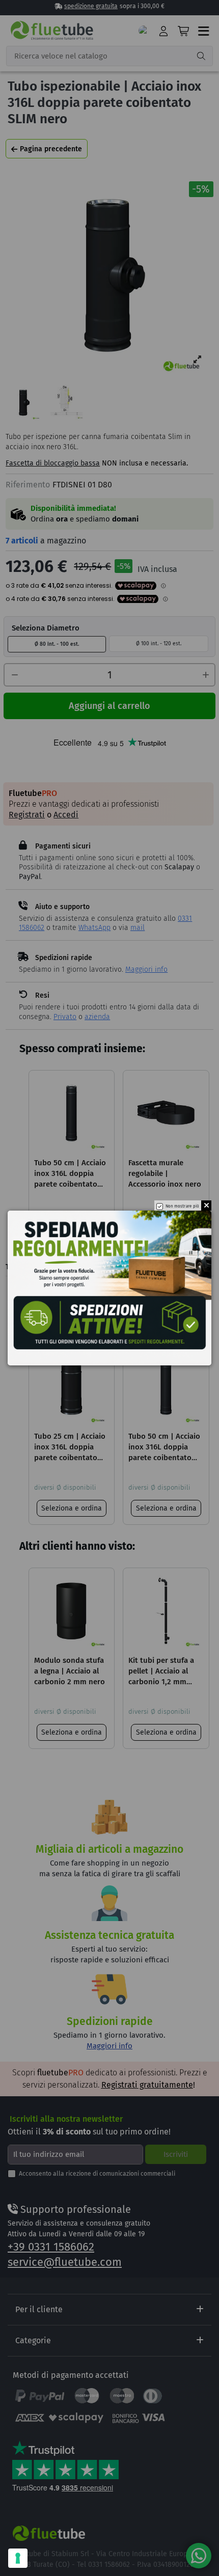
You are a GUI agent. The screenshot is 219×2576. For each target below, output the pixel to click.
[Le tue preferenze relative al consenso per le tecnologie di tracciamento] (18, 2558)
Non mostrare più (182, 1207)
